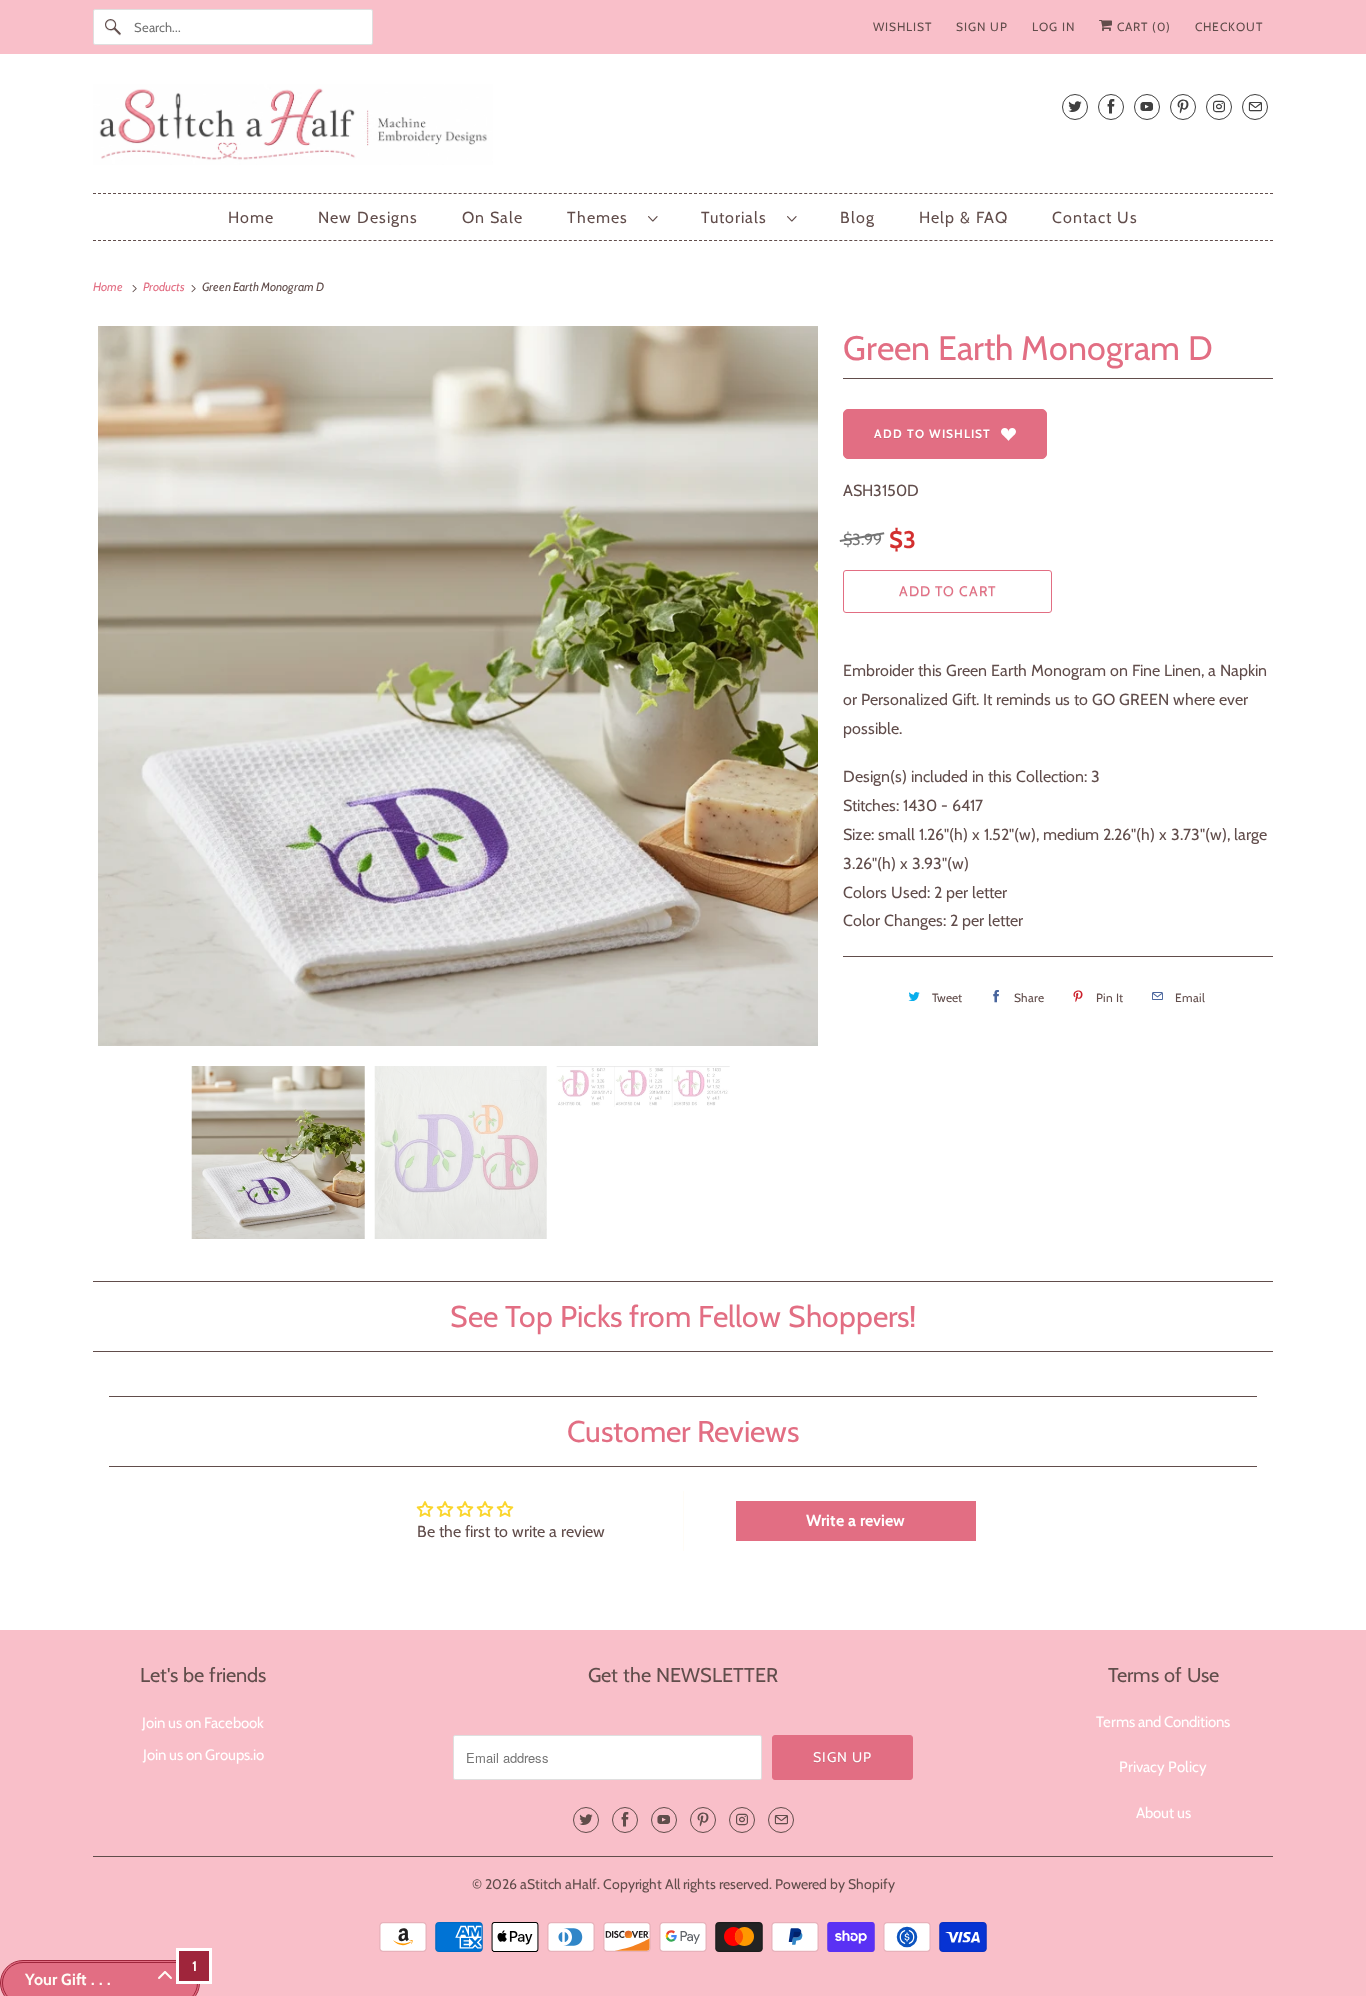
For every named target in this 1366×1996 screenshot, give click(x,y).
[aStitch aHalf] (683, 128)
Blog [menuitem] (857, 217)
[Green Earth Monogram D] (458, 686)
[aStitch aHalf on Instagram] (1219, 106)
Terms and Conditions (1163, 1722)
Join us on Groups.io (203, 1755)
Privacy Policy (1163, 1767)
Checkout (1229, 26)
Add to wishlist (932, 433)
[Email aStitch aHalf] (1255, 106)
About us (1163, 1813)
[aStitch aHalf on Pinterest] (1183, 106)
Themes (602, 217)
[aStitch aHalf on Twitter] (1075, 106)
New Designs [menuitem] (368, 217)
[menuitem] (612, 217)
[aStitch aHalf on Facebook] (1111, 106)
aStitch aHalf (558, 1884)
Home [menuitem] (251, 217)
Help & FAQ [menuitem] (963, 217)
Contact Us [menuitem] (1095, 217)
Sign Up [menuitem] (982, 26)
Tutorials (739, 217)
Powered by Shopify (835, 1884)
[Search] (113, 27)
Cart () (1142, 26)
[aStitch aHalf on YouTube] (1147, 106)
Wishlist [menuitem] (902, 26)
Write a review (855, 1520)
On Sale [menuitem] (492, 217)
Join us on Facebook (203, 1723)
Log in (1053, 26)
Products (165, 286)
